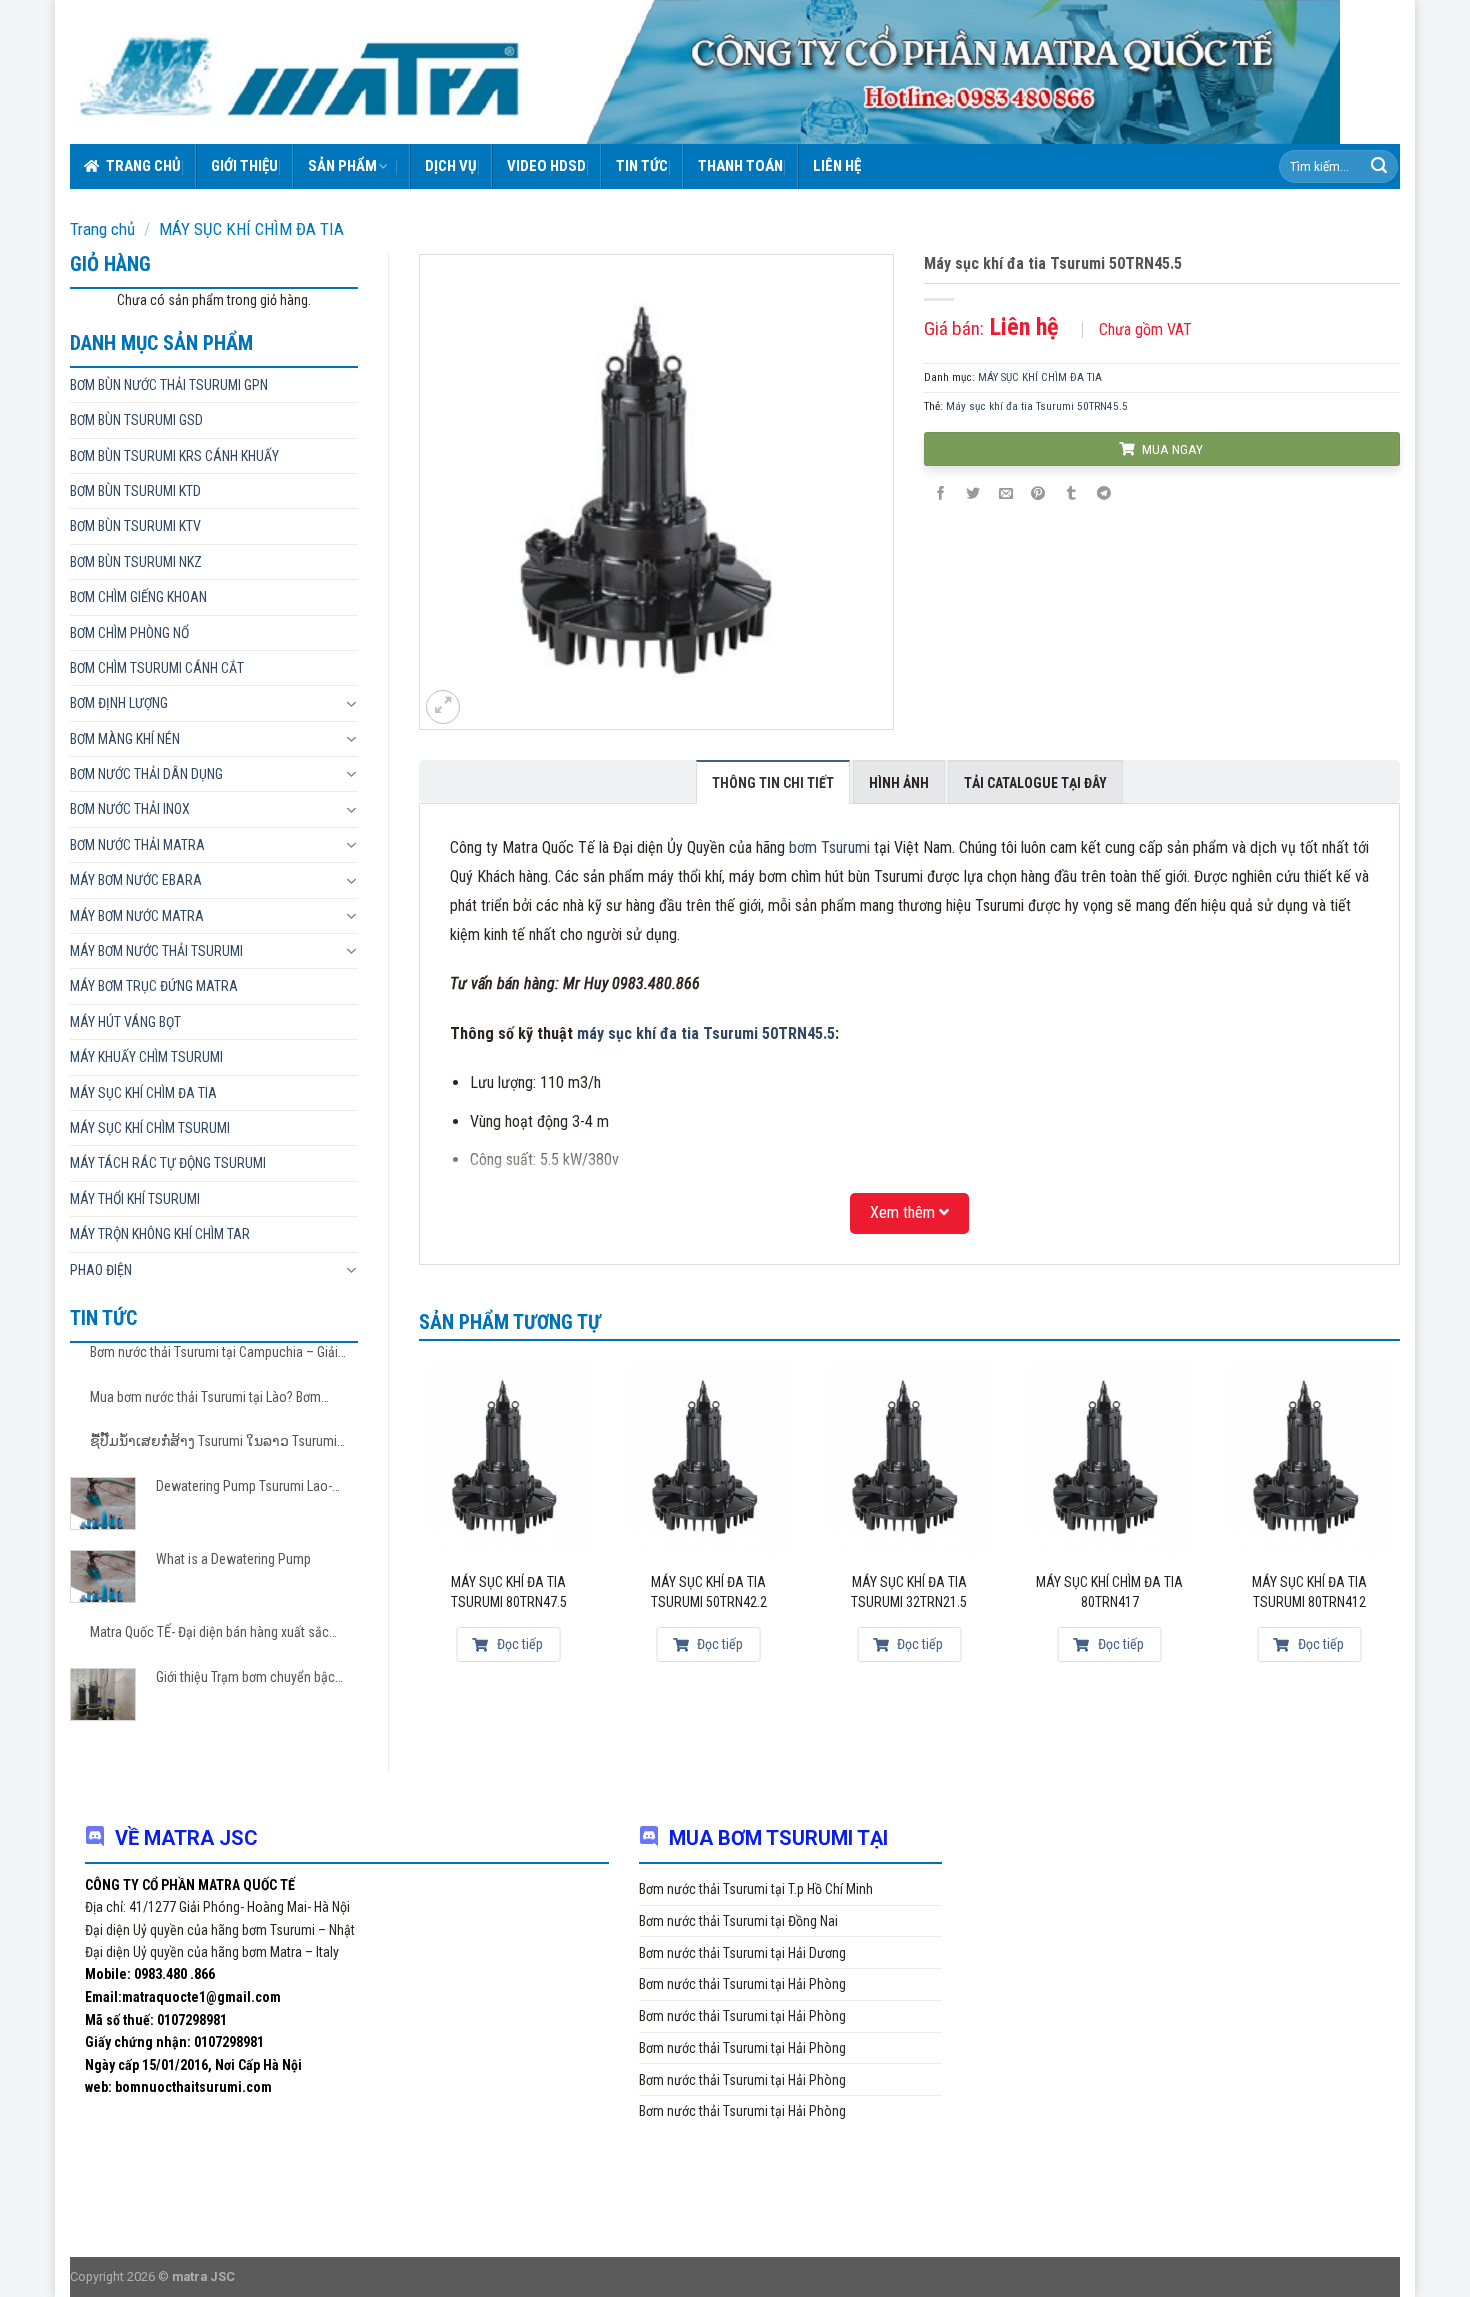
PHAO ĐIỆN (101, 1270)
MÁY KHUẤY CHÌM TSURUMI (146, 1057)
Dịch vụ (451, 166)
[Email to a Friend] (1006, 494)
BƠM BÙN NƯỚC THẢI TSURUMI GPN (169, 385)
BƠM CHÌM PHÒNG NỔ (129, 633)
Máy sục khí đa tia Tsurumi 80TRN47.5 (509, 1592)
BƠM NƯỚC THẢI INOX (130, 809)
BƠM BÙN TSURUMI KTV (135, 526)
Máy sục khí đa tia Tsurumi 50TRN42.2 (709, 1592)
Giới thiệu (244, 166)
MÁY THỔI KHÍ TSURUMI (135, 1199)
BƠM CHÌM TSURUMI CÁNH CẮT (157, 668)
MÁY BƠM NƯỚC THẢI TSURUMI (156, 951)
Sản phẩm (342, 166)
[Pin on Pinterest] (1038, 494)
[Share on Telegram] (1104, 494)
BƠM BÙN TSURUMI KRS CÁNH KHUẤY (174, 456)
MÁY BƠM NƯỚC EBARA (136, 880)
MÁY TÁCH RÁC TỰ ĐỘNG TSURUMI (168, 1163)
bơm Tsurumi (829, 847)
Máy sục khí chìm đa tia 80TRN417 (1109, 1592)
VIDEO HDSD (546, 166)
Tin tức (642, 166)
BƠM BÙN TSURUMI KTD (135, 491)
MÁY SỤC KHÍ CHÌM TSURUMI (150, 1128)
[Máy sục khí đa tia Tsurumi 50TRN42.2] (709, 1457)
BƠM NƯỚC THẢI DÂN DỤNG (146, 774)
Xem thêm (904, 1212)
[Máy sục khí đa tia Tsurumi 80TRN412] (1309, 1457)
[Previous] (420, 1524)
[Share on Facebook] (941, 494)
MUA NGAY (1171, 449)
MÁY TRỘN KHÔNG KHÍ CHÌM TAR (160, 1234)
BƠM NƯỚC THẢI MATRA (137, 845)
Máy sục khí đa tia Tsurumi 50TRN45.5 (1037, 406)
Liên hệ (837, 166)
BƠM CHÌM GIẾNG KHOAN (138, 597)
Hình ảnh (899, 783)
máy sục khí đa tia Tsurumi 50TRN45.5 (706, 1033)
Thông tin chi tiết (773, 783)
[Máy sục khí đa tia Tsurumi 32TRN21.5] (909, 1457)
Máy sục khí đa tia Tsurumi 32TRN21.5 (909, 1592)
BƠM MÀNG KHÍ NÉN (125, 739)
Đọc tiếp (518, 1644)
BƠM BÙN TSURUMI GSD (136, 420)
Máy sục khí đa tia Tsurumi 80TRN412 (1309, 1592)
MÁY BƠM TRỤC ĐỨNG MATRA (154, 986)
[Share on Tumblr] (1071, 494)
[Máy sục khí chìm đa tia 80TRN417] (1109, 1457)
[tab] (773, 782)
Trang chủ (143, 166)
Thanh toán (740, 166)
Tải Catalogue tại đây (1035, 783)
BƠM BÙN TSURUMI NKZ (136, 562)
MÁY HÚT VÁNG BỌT (125, 1022)
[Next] (1399, 1524)
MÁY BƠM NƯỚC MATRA (137, 916)
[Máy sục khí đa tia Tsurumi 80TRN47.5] (508, 1457)
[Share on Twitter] (973, 494)
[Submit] (1379, 167)
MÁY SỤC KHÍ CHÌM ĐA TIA (251, 229)
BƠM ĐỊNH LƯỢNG (119, 703)
